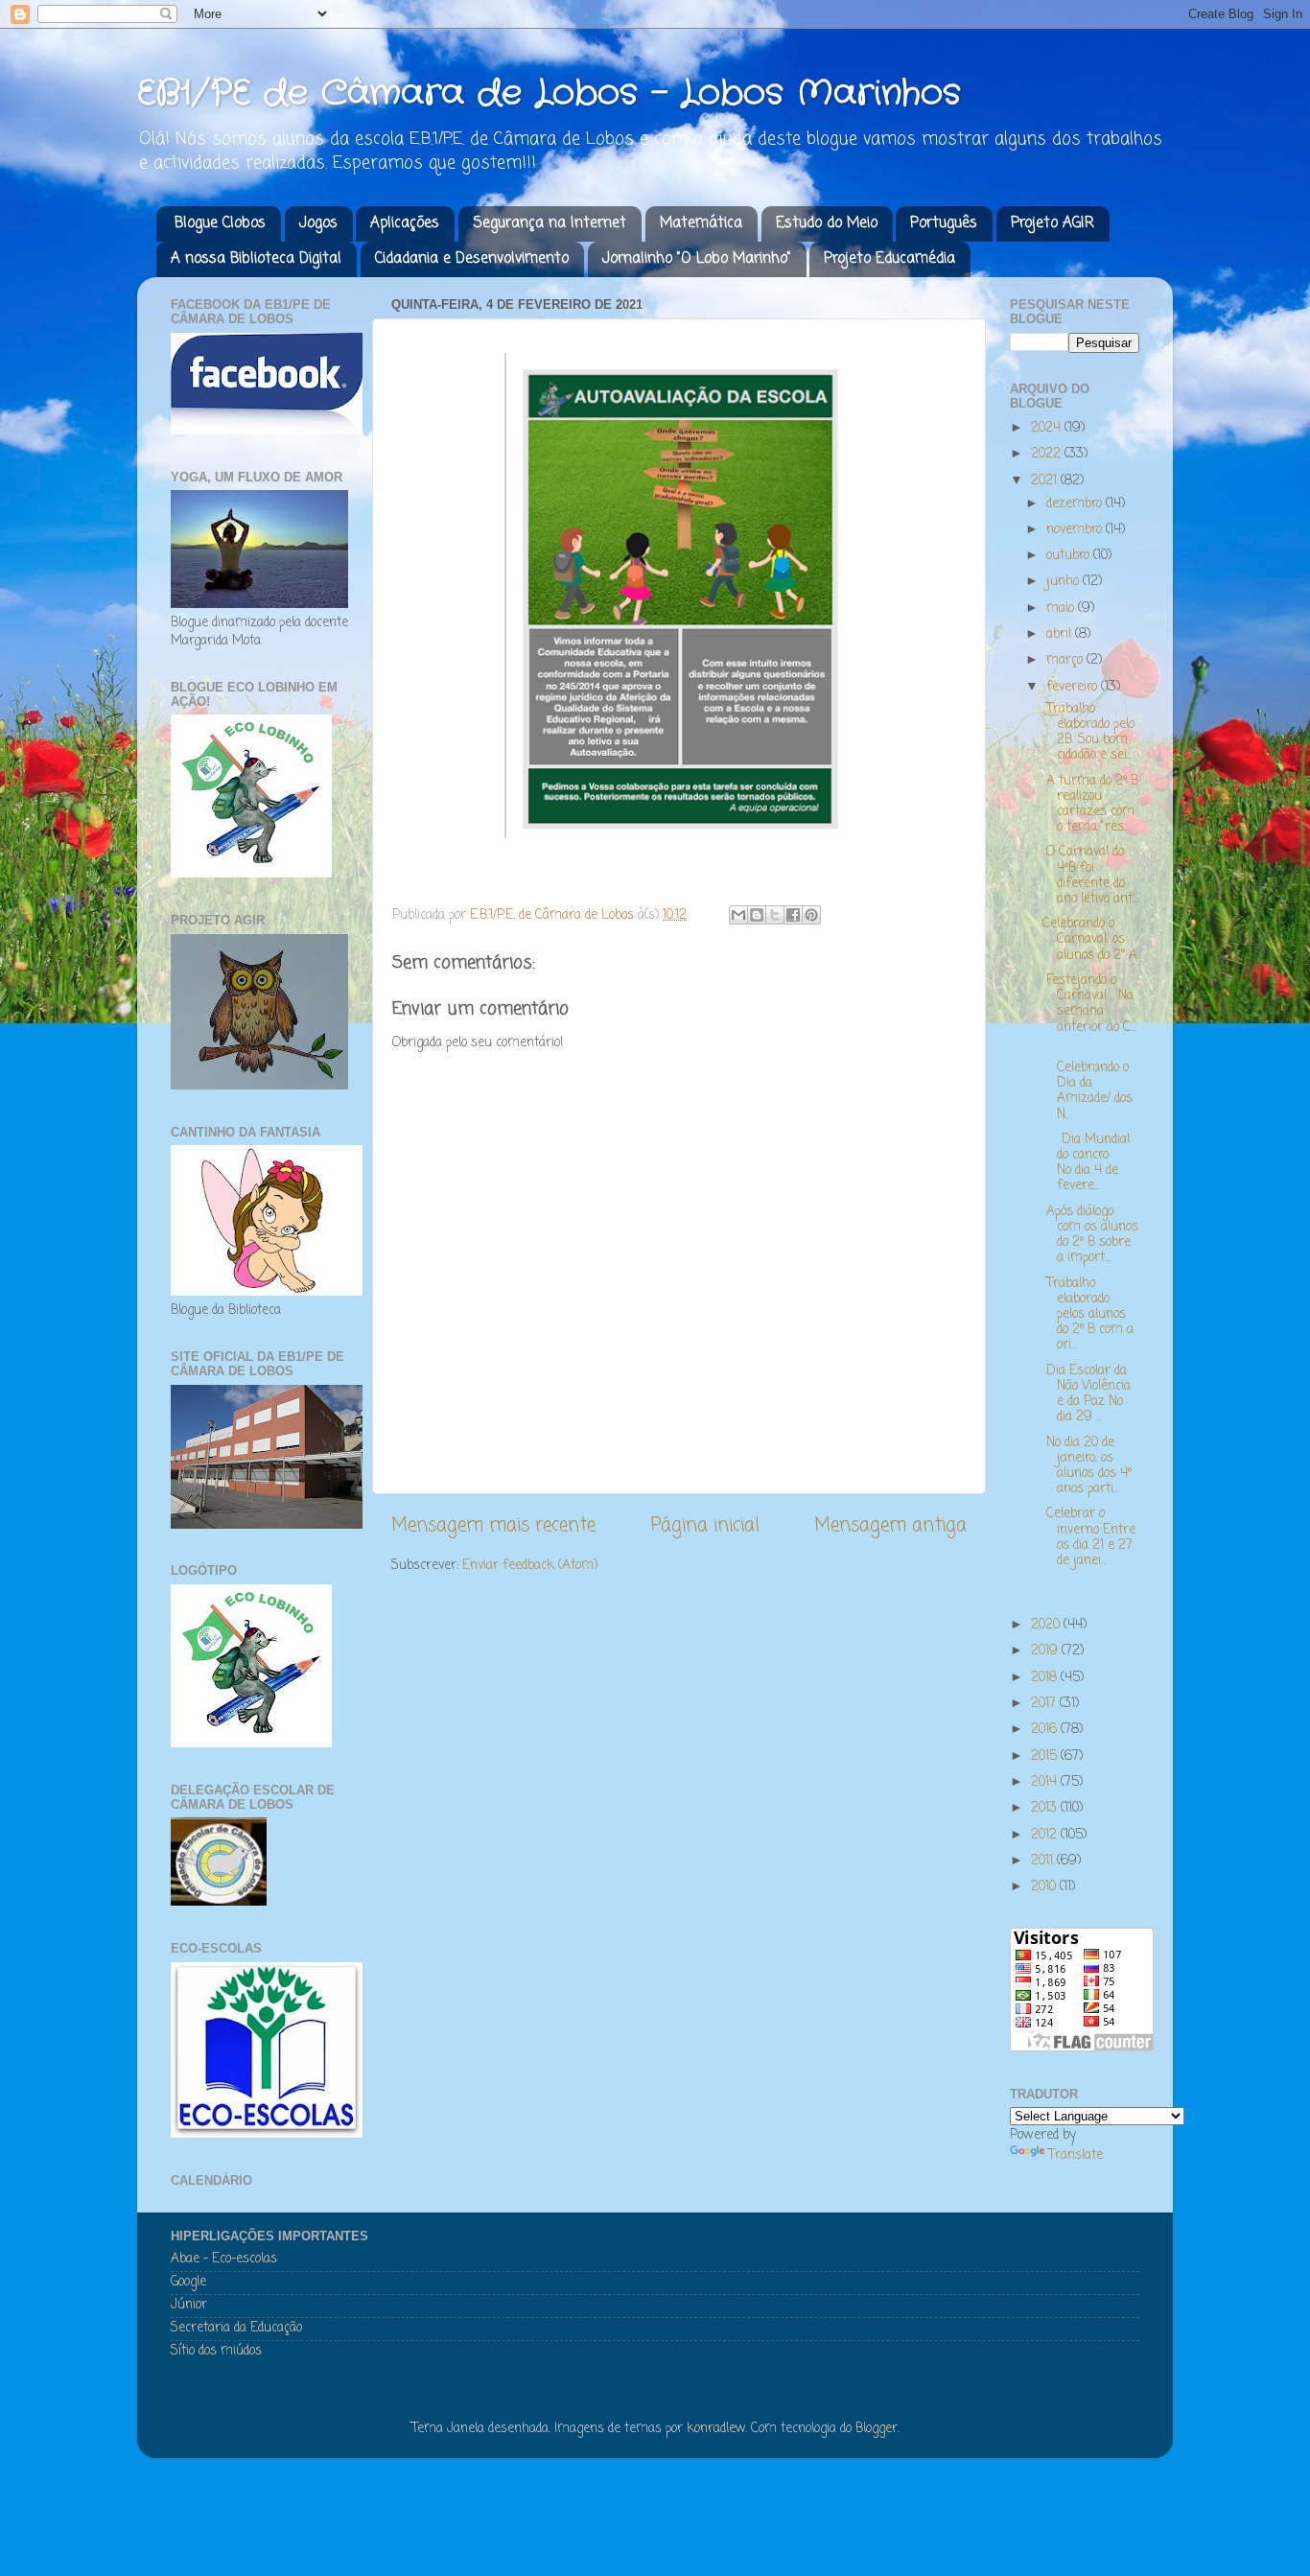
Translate (1076, 2155)
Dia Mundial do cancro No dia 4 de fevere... (1086, 1163)
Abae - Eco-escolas (224, 2259)
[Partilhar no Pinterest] (811, 915)
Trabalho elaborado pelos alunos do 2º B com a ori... (1088, 1315)
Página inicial (705, 1526)
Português (944, 223)
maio (1062, 609)
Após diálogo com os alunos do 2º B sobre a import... (1090, 1235)
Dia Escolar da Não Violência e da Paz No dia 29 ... (1087, 1394)
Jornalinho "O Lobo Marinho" (697, 259)
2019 (1046, 1651)
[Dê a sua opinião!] (757, 915)
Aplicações (405, 223)
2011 (1044, 1861)
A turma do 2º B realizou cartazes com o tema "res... (1090, 805)
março (1066, 660)
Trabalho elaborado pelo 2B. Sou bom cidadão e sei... (1088, 733)
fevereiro (1074, 687)
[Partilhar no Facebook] (793, 915)
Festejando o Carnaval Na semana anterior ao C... (1089, 1004)
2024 (1048, 428)
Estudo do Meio (827, 223)
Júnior (189, 2305)
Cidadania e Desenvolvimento (472, 259)
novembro (1076, 530)
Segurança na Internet (550, 223)
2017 (1045, 1704)
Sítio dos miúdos (216, 2351)
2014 (1046, 1782)
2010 (1045, 1887)
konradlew (716, 2429)
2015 (1046, 1756)
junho (1064, 582)
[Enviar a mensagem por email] (738, 915)
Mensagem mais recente (493, 1526)
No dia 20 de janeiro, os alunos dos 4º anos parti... (1087, 1466)
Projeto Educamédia (889, 259)
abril (1061, 634)
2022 (1048, 454)
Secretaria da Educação (236, 2328)
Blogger (877, 2429)
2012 (1046, 1835)
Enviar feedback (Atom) (530, 1566)
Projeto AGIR (1053, 223)
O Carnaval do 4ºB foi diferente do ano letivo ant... (1090, 876)
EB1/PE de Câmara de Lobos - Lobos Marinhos (549, 94)
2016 (1046, 1730)
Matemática (701, 223)
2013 (1046, 1808)
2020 (1047, 1625)
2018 (1046, 1678)
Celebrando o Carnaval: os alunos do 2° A (1090, 939)
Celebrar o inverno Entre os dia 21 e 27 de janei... (1089, 1537)
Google (188, 2282)
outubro (1070, 556)
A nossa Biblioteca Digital (256, 259)
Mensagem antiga (890, 1526)
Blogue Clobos (220, 223)
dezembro (1076, 504)
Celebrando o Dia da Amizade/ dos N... (1088, 1084)
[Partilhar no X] (775, 915)
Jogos (318, 223)
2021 (1046, 481)
